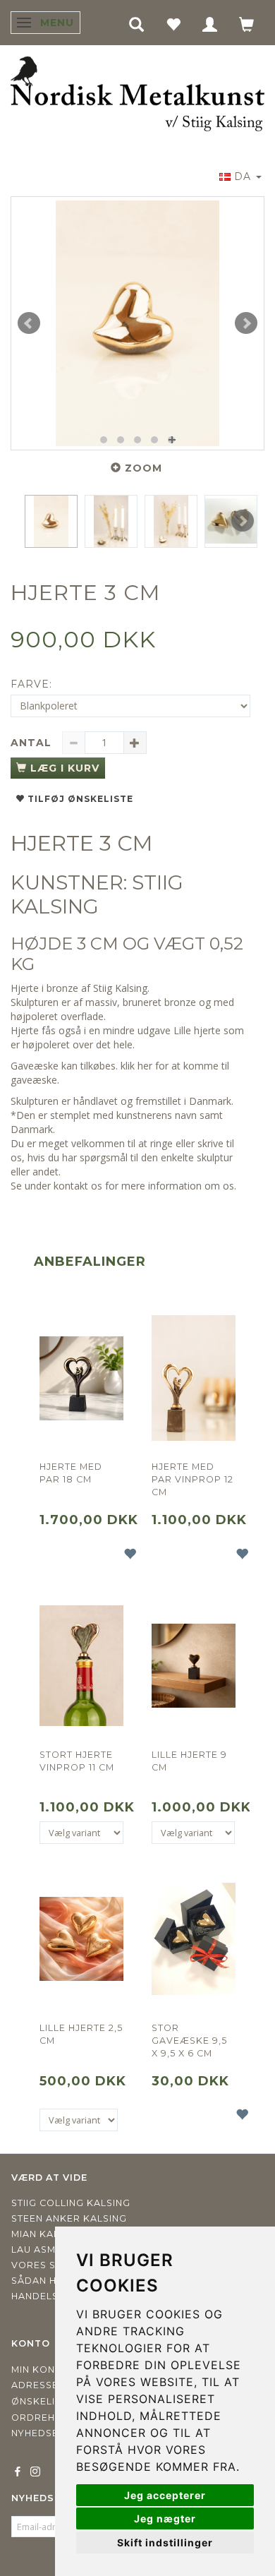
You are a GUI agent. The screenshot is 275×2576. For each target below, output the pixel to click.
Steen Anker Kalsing (69, 2218)
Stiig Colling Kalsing (71, 2203)
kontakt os (78, 1186)
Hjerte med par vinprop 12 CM (192, 1479)
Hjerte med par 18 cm (71, 1473)
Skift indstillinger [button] (165, 2542)
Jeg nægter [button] (165, 2518)
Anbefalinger (90, 1262)
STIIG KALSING (97, 894)
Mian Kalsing (47, 2234)
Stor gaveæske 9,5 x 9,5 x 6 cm (189, 2041)
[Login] (210, 24)
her (145, 1066)
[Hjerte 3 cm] (137, 323)
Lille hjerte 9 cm (189, 1761)
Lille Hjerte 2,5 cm (81, 2034)
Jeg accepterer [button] (165, 2495)
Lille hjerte (197, 1030)
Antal (33, 743)
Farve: (31, 684)
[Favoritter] (173, 24)
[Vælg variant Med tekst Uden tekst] (79, 2120)
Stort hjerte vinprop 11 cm (77, 1761)
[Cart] (247, 24)
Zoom (143, 468)
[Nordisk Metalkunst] (137, 95)
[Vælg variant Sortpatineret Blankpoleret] (193, 1833)
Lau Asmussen (50, 2249)
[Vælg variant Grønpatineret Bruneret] (81, 1833)
